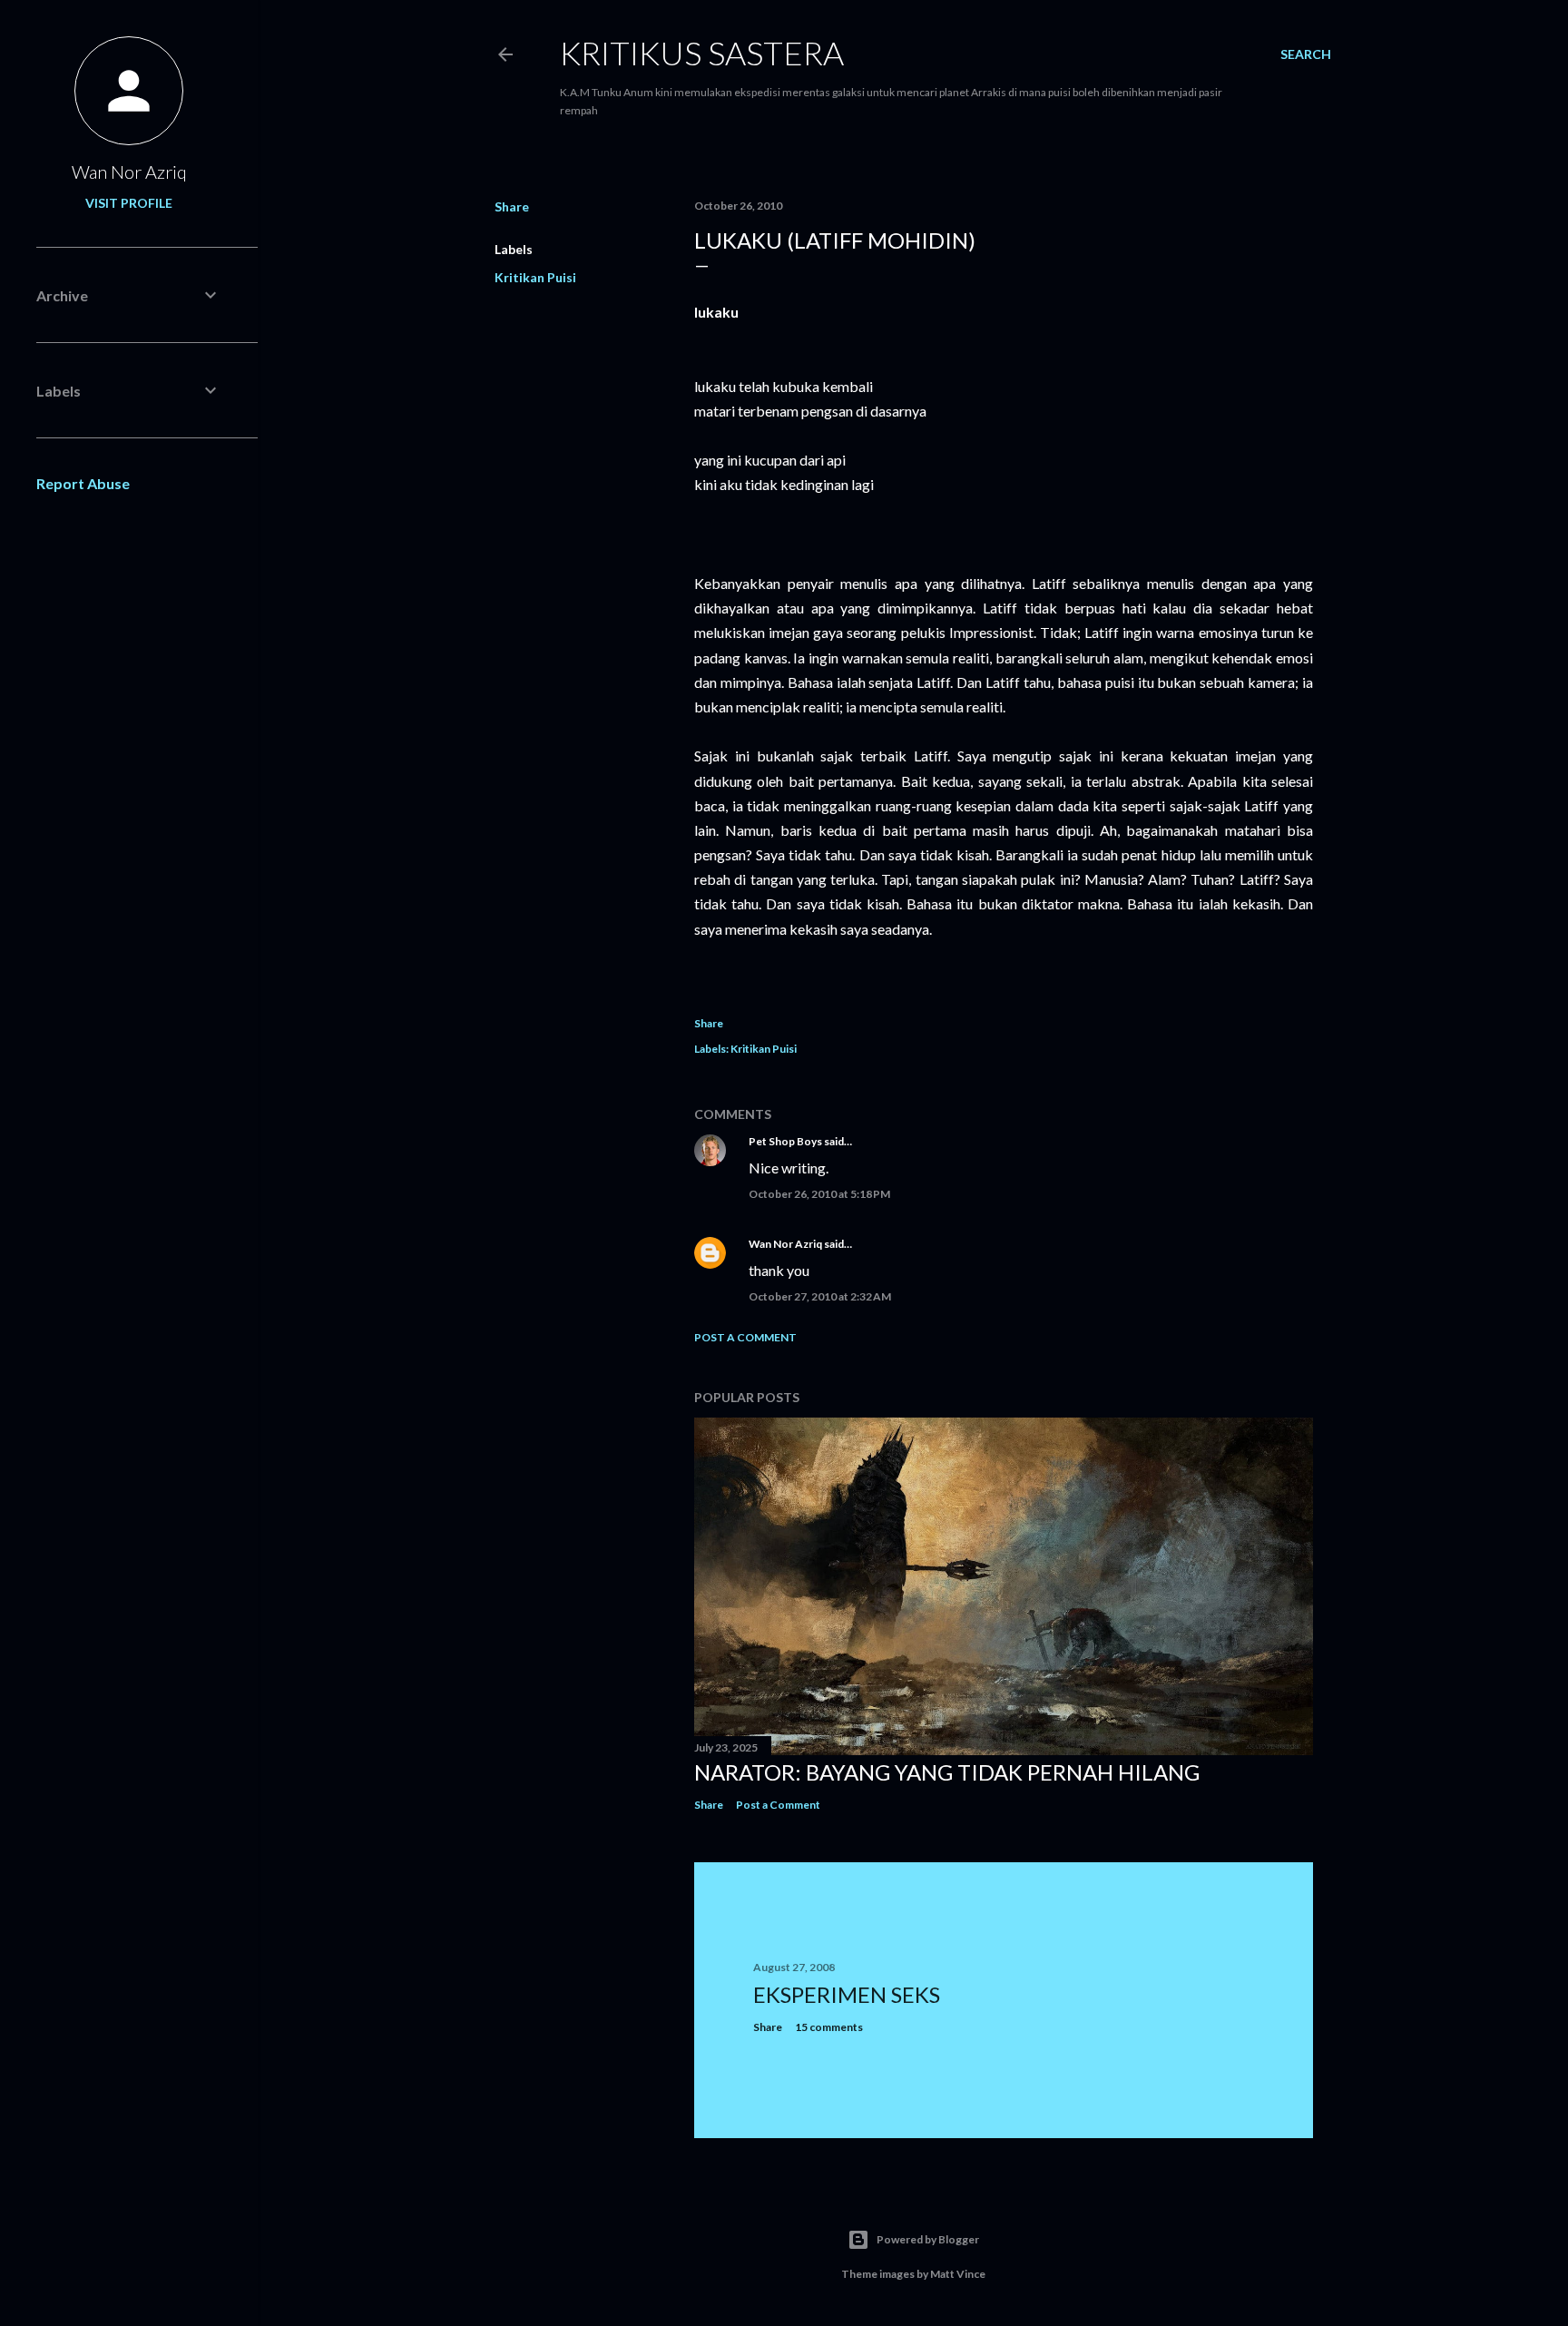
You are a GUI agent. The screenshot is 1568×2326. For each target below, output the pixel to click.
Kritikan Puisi (535, 277)
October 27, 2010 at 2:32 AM (820, 1296)
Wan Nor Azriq (785, 1244)
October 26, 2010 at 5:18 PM (819, 1194)
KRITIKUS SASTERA (702, 53)
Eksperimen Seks (847, 1994)
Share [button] (512, 206)
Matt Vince (958, 2274)
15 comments (829, 2027)
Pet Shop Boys (785, 1141)
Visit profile (129, 203)
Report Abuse (83, 483)
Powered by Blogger (928, 2239)
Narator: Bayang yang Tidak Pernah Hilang (947, 1772)
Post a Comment (745, 1337)
